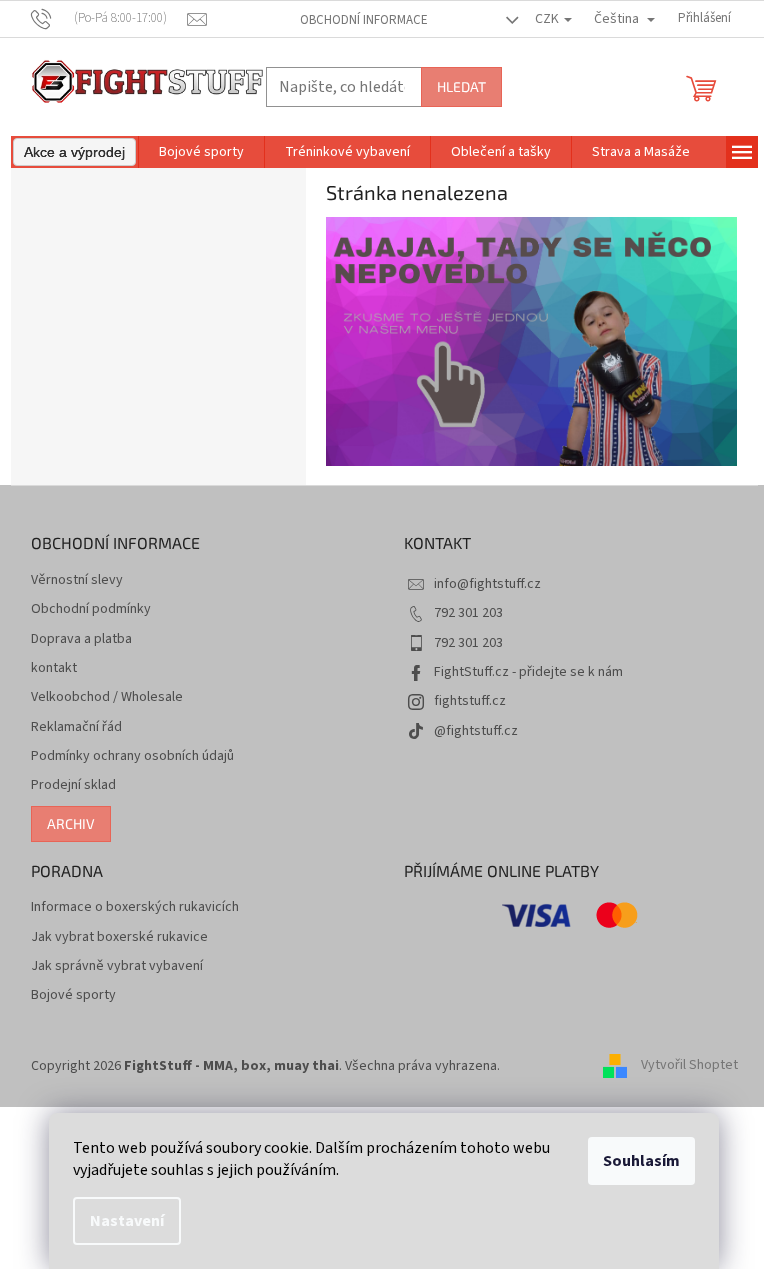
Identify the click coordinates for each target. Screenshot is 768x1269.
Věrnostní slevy (77, 580)
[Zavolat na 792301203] (109, 18)
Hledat (461, 86)
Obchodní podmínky (91, 609)
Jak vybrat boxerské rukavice (119, 937)
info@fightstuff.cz (487, 584)
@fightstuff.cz (476, 731)
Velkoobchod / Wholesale (107, 697)
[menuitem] (74, 152)
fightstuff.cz (470, 701)
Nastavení (127, 1221)
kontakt (54, 668)
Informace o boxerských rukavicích (135, 907)
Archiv (71, 823)
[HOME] (532, 341)
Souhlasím (641, 1161)
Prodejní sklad (73, 785)
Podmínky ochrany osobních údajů (132, 756)
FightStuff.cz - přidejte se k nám (528, 672)
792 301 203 (468, 613)
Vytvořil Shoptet (689, 1066)
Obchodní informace (364, 20)
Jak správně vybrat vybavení (117, 966)
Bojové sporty (73, 995)
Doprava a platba (81, 639)
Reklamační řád (76, 727)
